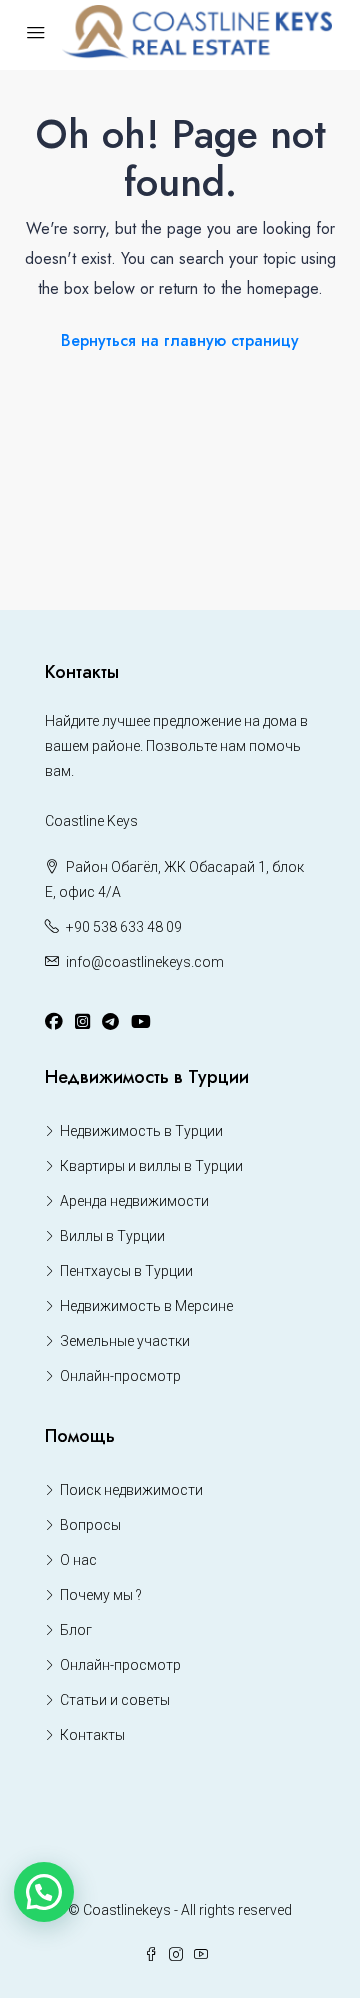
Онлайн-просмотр (120, 1376)
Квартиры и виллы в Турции (151, 1166)
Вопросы (90, 1525)
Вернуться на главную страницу (180, 340)
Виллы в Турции (112, 1236)
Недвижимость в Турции (141, 1131)
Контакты (92, 1735)
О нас (78, 1560)
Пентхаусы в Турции (126, 1271)
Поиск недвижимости (131, 1490)
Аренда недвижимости (134, 1201)
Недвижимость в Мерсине (146, 1306)
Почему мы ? (101, 1595)
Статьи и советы (115, 1700)
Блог (76, 1630)
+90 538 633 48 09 (124, 927)
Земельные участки (125, 1341)
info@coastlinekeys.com (145, 962)
